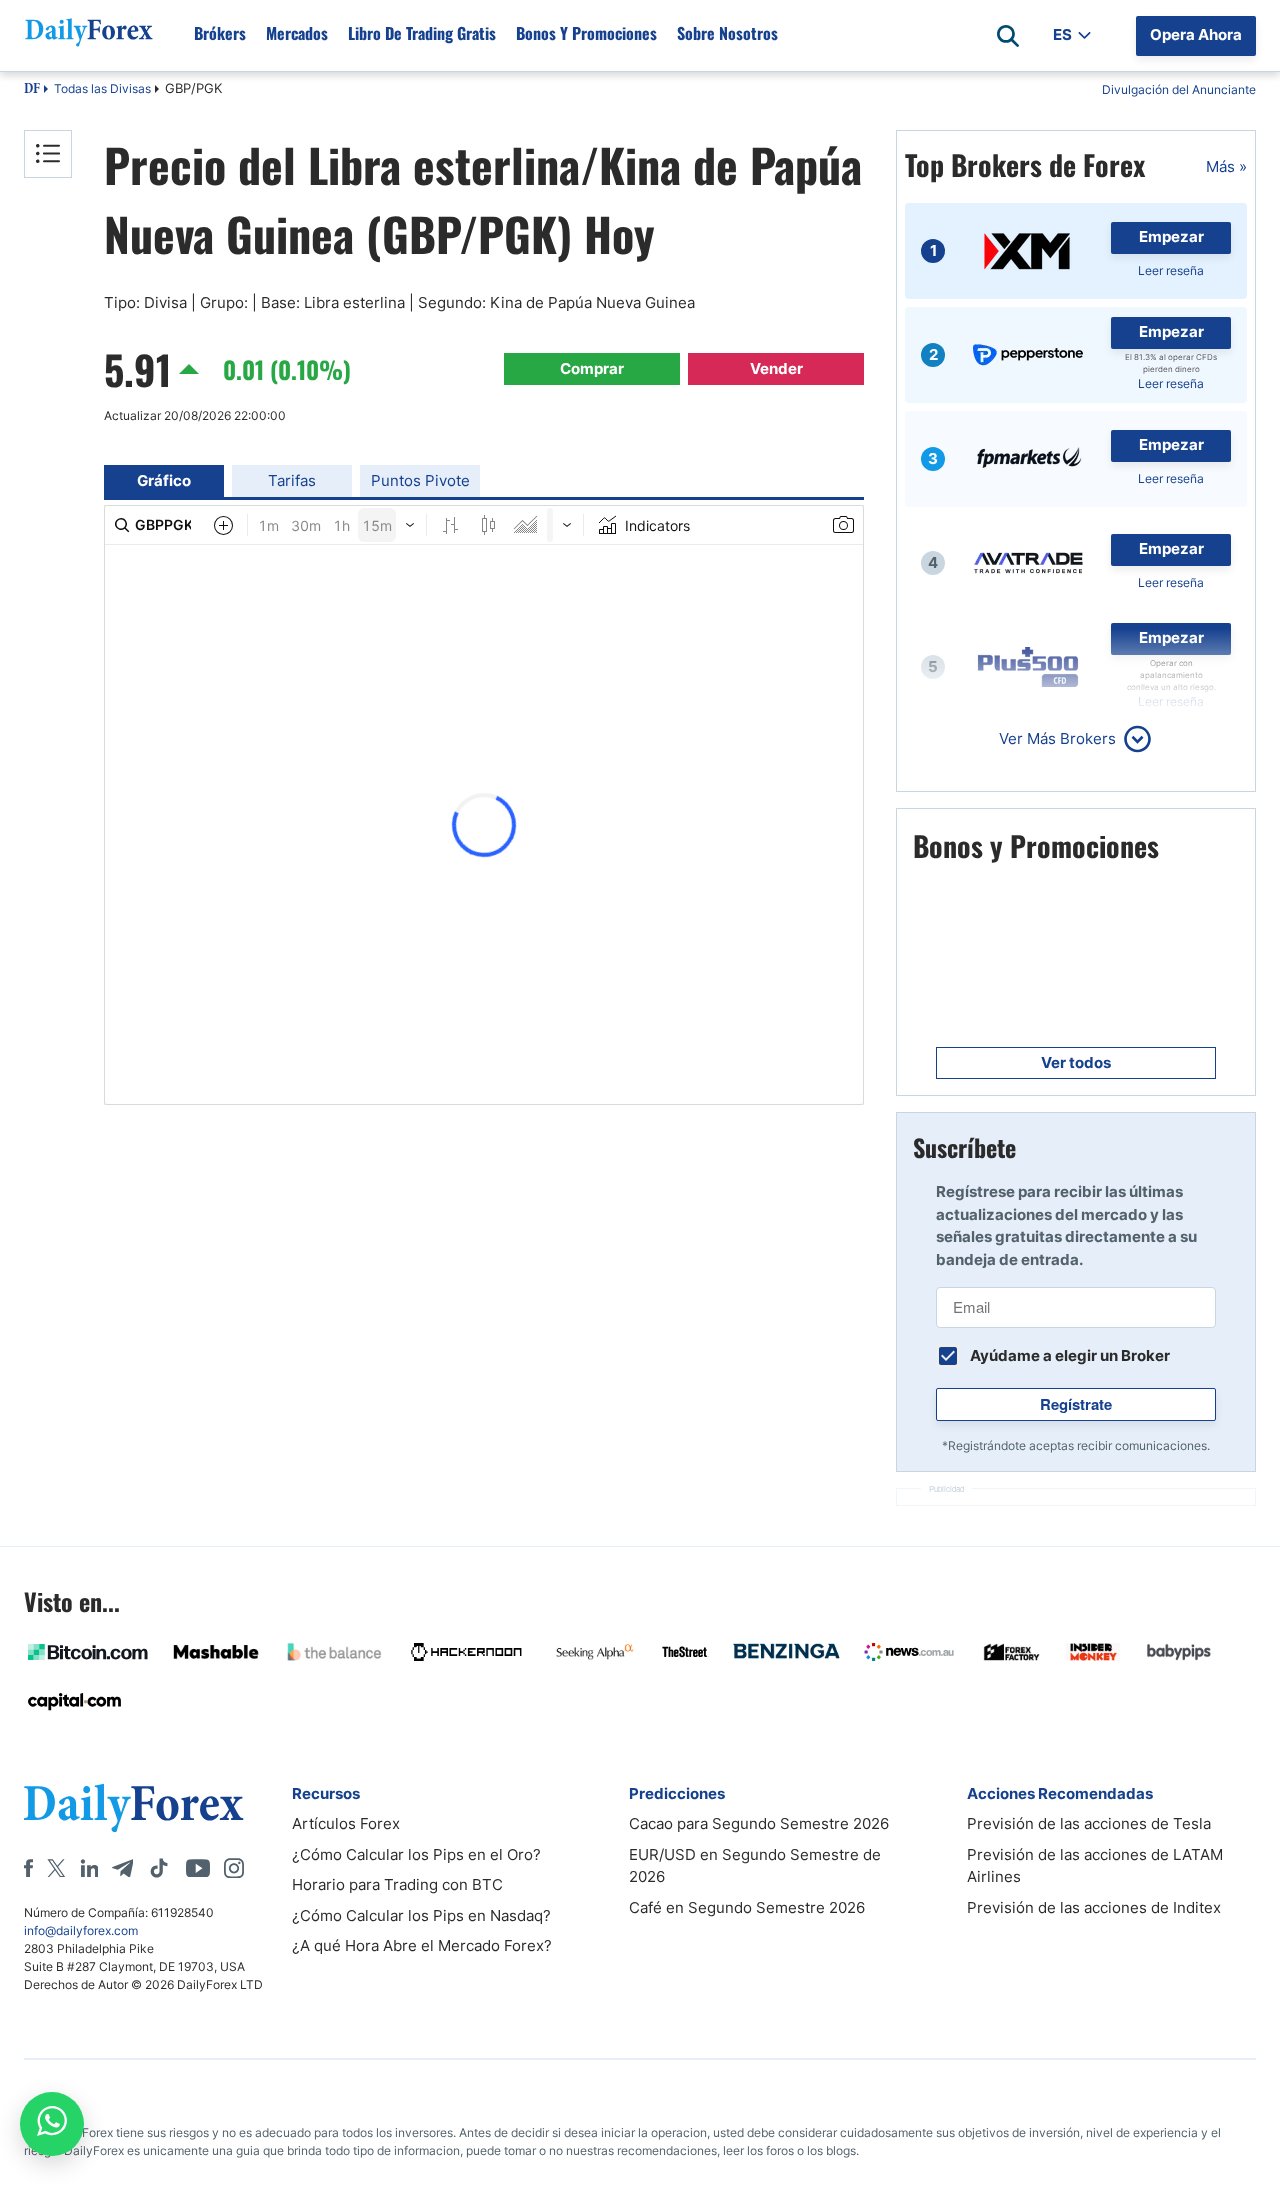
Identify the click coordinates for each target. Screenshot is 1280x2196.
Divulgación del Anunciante (1179, 89)
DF (32, 90)
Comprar (592, 368)
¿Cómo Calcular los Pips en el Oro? (416, 1854)
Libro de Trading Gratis (422, 33)
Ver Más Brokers (1057, 738)
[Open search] (1008, 36)
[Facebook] (28, 1868)
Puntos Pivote (420, 480)
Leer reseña (1171, 270)
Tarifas (292, 480)
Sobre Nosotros (727, 33)
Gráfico (164, 480)
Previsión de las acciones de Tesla (1089, 1823)
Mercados (297, 33)
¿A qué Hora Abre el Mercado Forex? (422, 1945)
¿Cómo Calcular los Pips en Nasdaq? (421, 1915)
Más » (1226, 166)
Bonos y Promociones (586, 33)
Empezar (1171, 236)
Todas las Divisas (102, 88)
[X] (56, 1868)
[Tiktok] (159, 1868)
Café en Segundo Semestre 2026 (747, 1907)
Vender (776, 368)
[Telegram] (122, 1868)
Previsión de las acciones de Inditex (1094, 1907)
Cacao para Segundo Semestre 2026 (759, 1823)
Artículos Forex (346, 1823)
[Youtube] (198, 1868)
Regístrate (1076, 1404)
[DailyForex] (134, 1807)
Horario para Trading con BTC (397, 1884)
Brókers (220, 33)
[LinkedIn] (89, 1868)
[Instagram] (234, 1868)
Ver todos (1076, 1062)
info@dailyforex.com (81, 1930)
